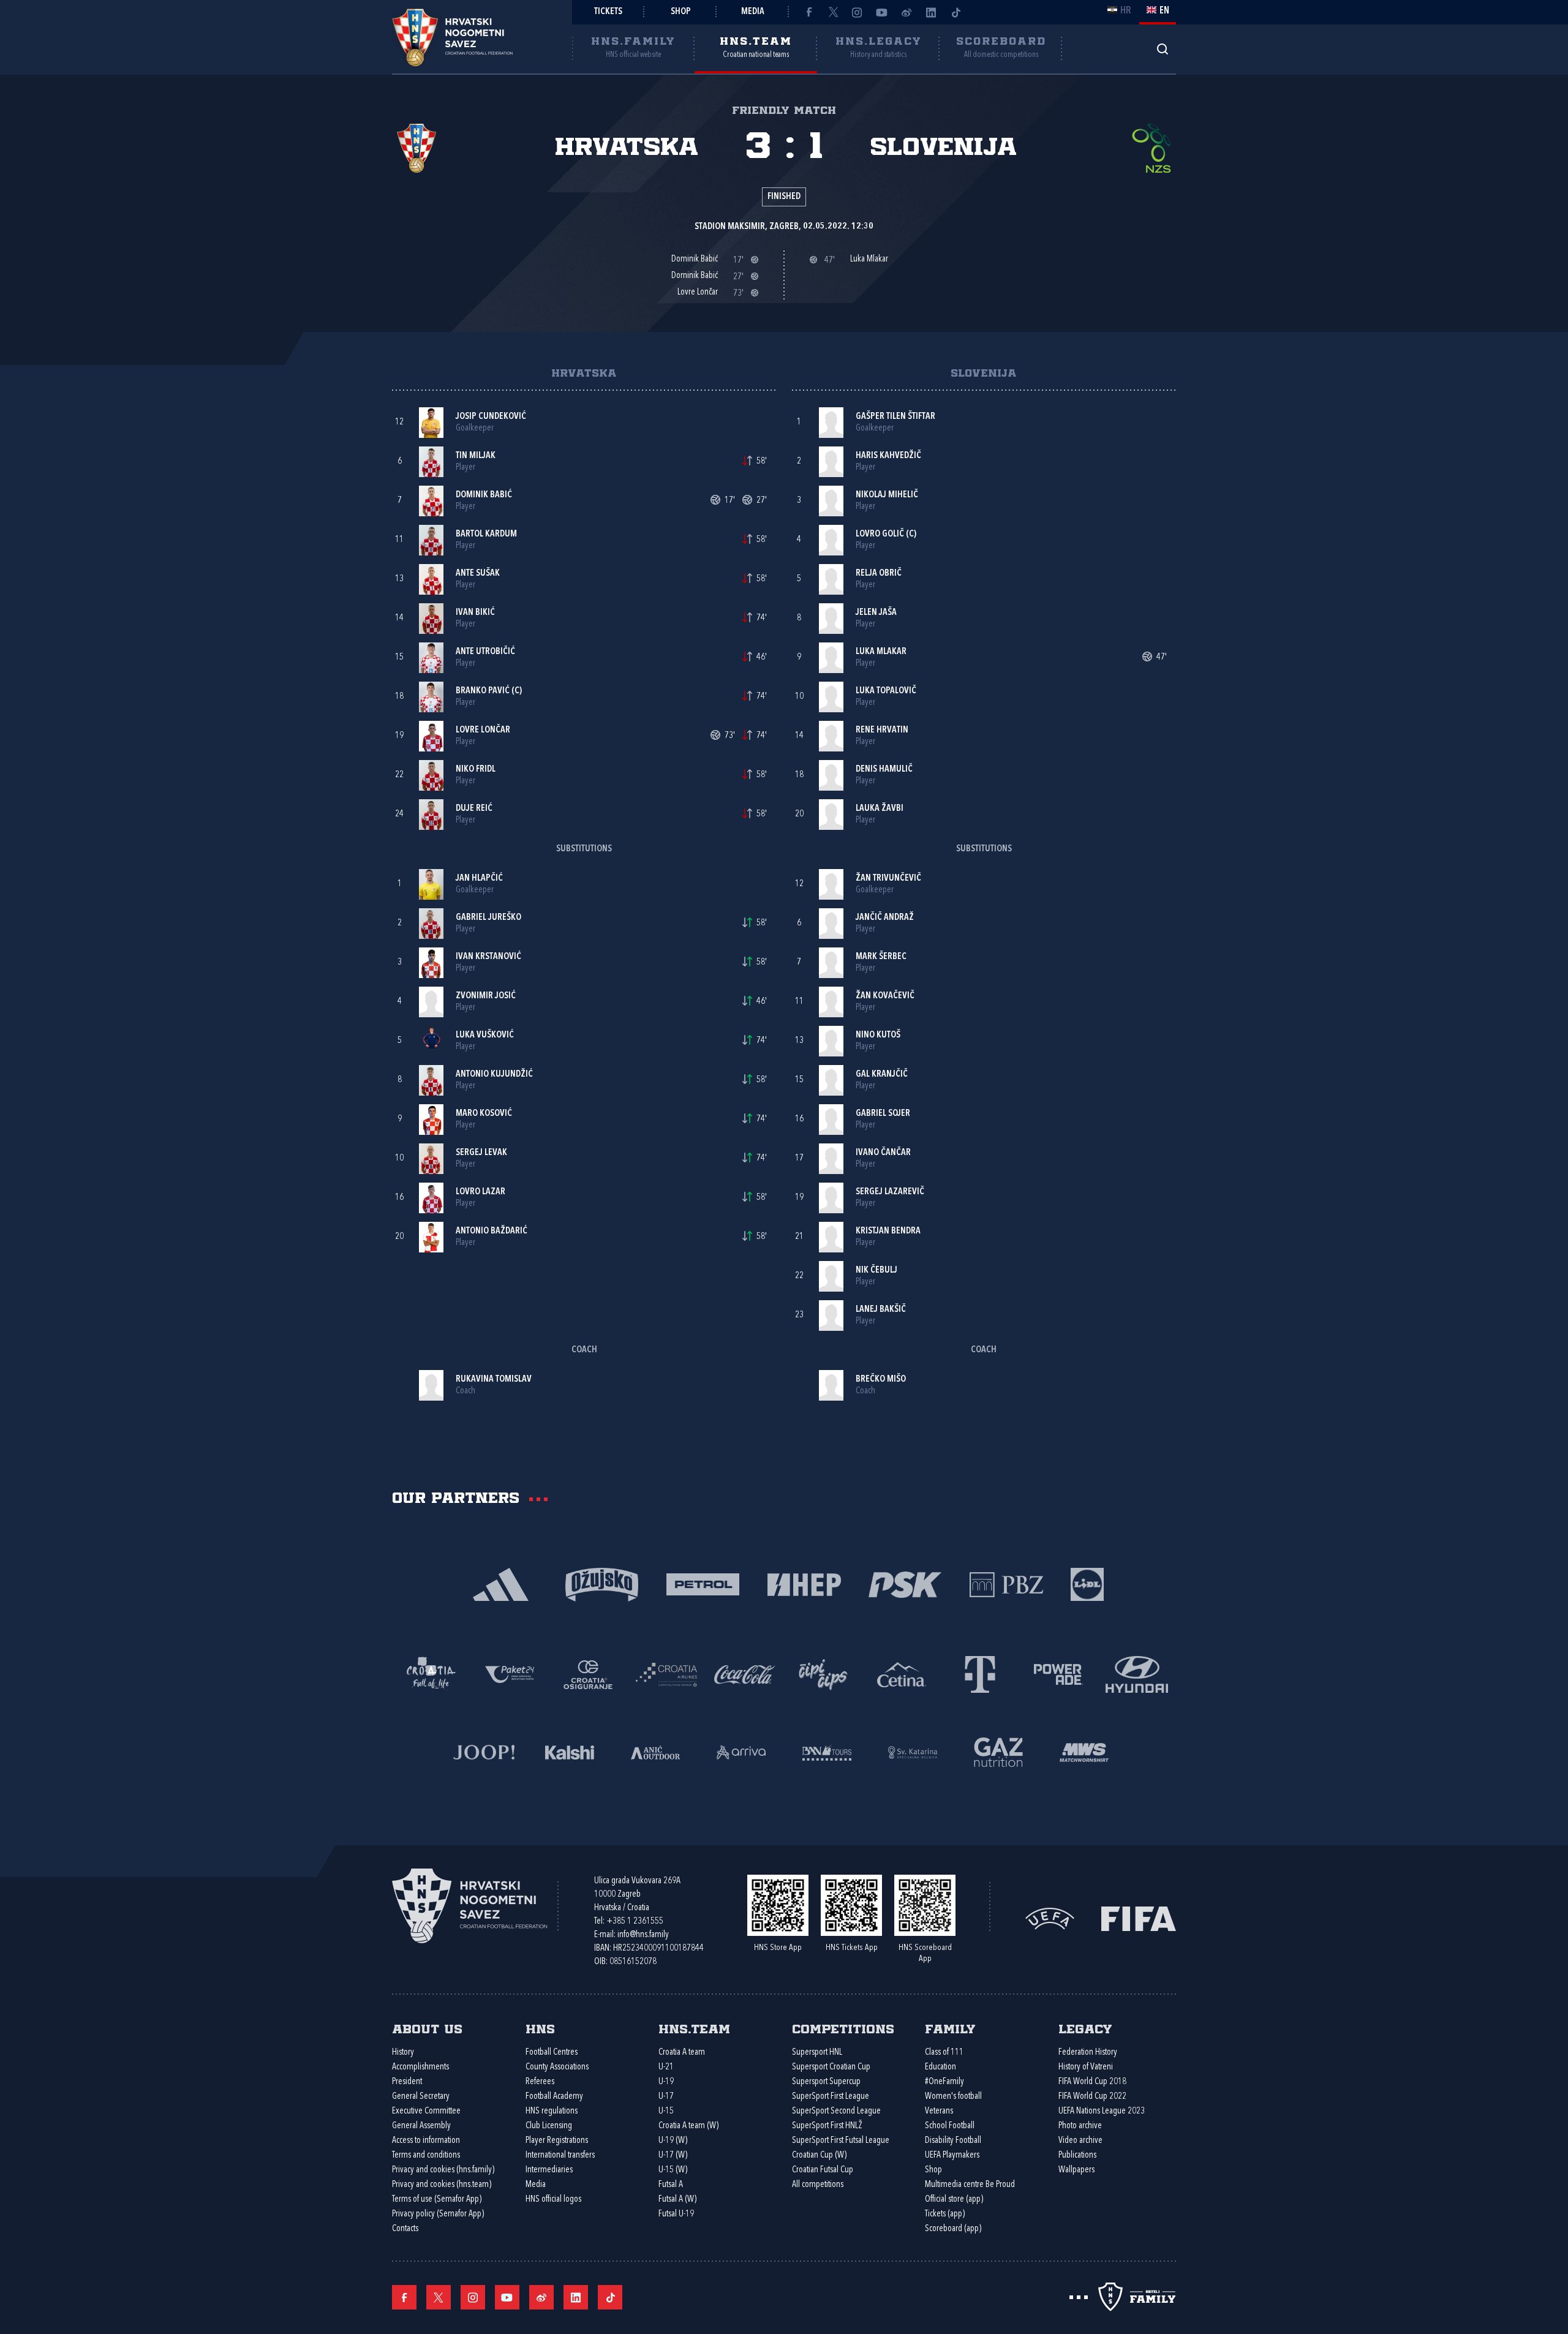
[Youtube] (882, 12)
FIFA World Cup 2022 (1092, 2097)
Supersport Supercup (826, 2082)
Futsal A (671, 2185)
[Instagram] (858, 12)
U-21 (666, 2067)
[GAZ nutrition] (998, 1751)
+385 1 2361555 (635, 1922)
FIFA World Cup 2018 (1092, 2082)
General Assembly (421, 2126)
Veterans (939, 2111)
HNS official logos (553, 2200)
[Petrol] (703, 1583)
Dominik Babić (484, 495)
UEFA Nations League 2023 (1102, 2111)
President (407, 2082)
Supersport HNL (817, 2053)
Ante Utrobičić (485, 652)
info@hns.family (643, 1935)
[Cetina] (902, 1673)
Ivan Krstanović (488, 957)
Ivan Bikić (475, 613)
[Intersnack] (823, 1673)
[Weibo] (907, 12)
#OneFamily (944, 2082)
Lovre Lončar (483, 730)
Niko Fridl (476, 770)
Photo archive (1080, 2126)
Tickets (608, 12)
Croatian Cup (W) (819, 2155)
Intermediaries (549, 2170)
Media (753, 12)
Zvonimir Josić (486, 996)
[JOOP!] (484, 1751)
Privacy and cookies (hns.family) (443, 2170)
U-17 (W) (673, 2155)
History (403, 2053)
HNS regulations (552, 2111)
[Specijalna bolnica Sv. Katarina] (913, 1751)
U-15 (666, 2111)
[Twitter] (833, 12)
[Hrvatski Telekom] (980, 1673)
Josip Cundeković (491, 417)
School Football (950, 2126)
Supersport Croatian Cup (831, 2067)
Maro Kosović (484, 1114)
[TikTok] (956, 12)
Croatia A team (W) (688, 2126)
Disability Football (953, 2141)
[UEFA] (1050, 1918)
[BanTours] (827, 1751)
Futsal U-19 (676, 2214)
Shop (681, 12)
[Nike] (501, 1583)
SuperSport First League (831, 2097)
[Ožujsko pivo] (602, 1583)
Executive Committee (426, 2111)
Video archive (1080, 2141)
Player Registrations (557, 2141)
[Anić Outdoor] (655, 1751)
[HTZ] (431, 1673)
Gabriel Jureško (488, 918)
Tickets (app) (945, 2214)
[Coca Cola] (745, 1673)
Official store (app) (954, 2200)
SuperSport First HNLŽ (827, 2126)
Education (940, 2067)
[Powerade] (1058, 1673)
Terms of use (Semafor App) (437, 2200)
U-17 (666, 2097)
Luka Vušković (485, 1035)
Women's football (953, 2097)
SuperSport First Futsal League (841, 2141)
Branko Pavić (483, 691)
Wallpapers (1076, 2170)
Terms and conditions (426, 2155)
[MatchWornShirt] (1084, 1751)
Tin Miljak (476, 456)
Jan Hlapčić (479, 879)
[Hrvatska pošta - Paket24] (510, 1673)
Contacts (405, 2229)
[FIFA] (1139, 1918)
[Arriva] (741, 1751)
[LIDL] (1087, 1583)
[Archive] (1162, 49)
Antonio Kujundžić (494, 1075)
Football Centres (552, 2053)
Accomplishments (420, 2067)
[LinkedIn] (931, 12)
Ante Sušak (478, 574)
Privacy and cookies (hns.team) (442, 2185)
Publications (1077, 2155)
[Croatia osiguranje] (588, 1673)
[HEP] (804, 1583)
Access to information (426, 2141)
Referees (540, 2082)
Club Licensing (549, 2126)
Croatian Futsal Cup (823, 2170)
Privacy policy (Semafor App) (438, 2214)
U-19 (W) (673, 2141)
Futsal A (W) (677, 2200)
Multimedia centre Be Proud (970, 2185)
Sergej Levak (481, 1153)
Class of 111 (944, 2053)
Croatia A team (682, 2053)
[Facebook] (809, 12)
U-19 (666, 2082)
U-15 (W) (673, 2170)
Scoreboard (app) (953, 2229)
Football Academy (554, 2097)
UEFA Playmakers (952, 2155)
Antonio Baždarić (492, 1231)
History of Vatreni (1086, 2067)
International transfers (560, 2155)
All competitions (818, 2185)
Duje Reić (474, 809)
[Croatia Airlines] (666, 1673)
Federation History (1088, 2053)
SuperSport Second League (836, 2111)
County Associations (557, 2067)
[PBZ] (1006, 1583)
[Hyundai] (1137, 1673)
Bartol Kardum (486, 534)
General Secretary (421, 2097)
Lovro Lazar (481, 1192)
